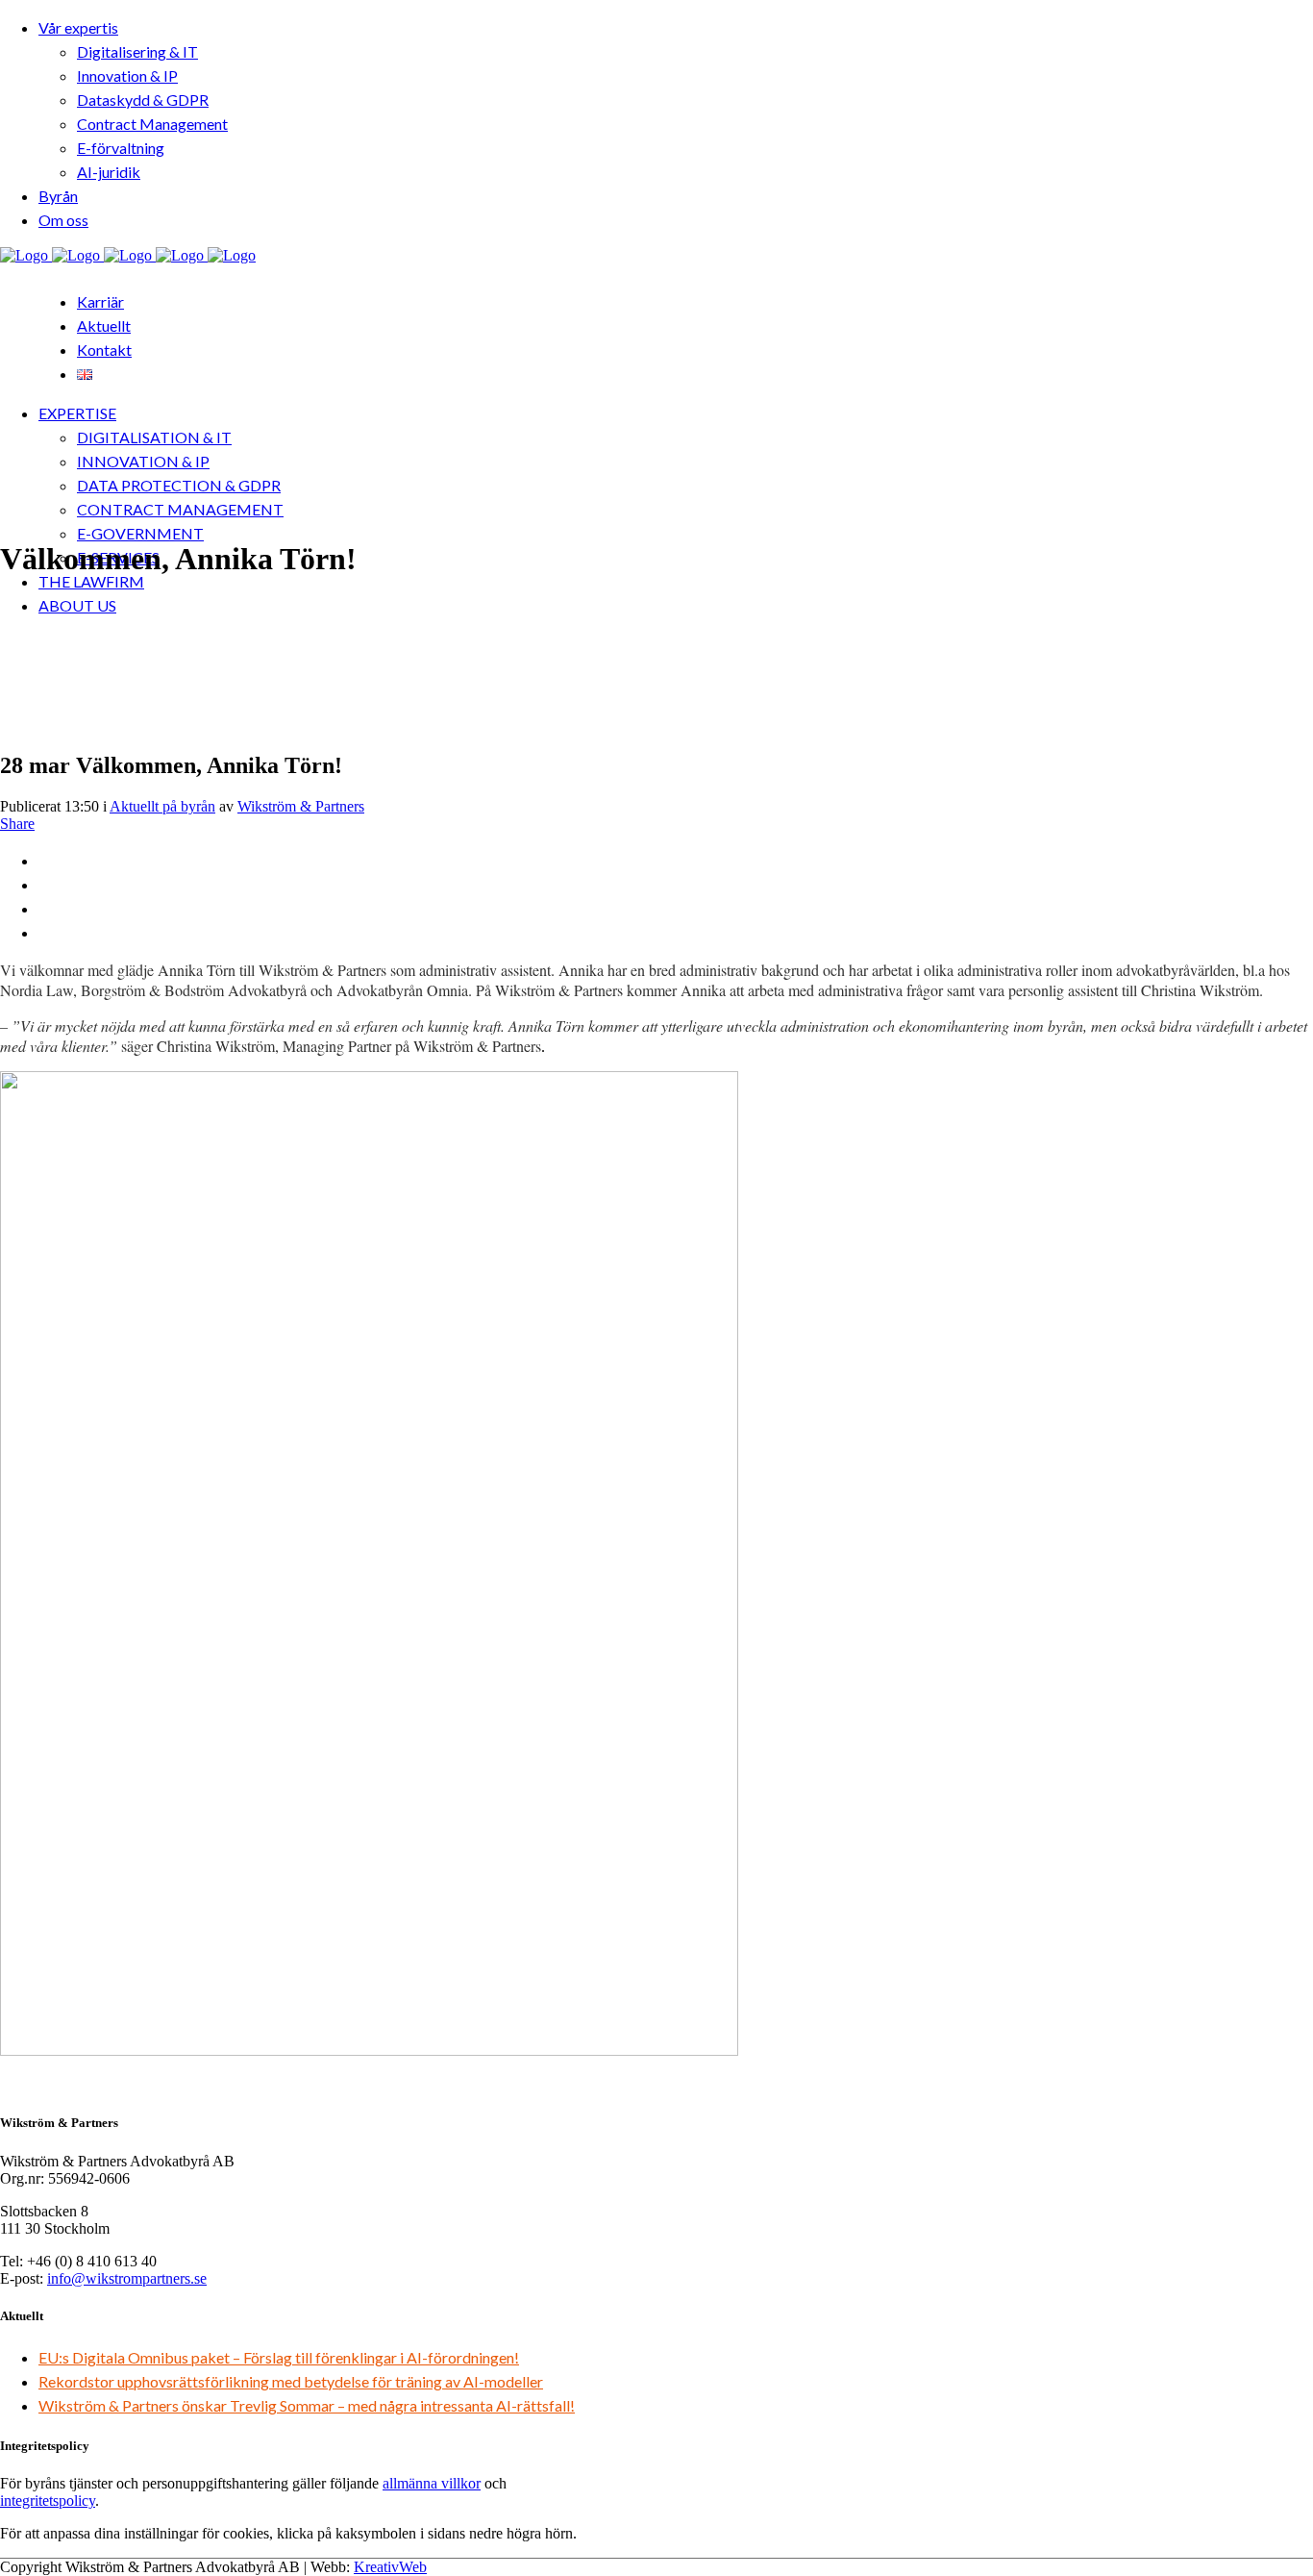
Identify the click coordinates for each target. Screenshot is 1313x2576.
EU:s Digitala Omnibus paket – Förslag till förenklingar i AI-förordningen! (279, 2357)
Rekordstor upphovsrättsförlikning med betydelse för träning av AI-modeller (291, 2381)
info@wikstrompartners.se (127, 2278)
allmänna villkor (432, 2483)
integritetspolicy (48, 2501)
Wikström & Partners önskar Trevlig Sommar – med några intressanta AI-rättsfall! (307, 2405)
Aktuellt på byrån (162, 806)
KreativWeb (390, 2567)
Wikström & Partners (301, 806)
